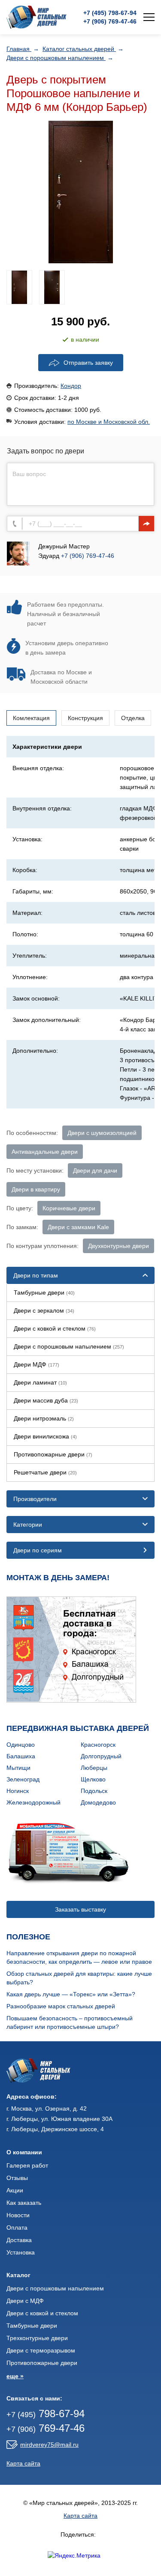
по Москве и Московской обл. (109, 422)
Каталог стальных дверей (79, 49)
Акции (15, 2190)
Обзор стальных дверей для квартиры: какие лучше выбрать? (79, 1978)
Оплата (17, 2228)
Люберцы (94, 1768)
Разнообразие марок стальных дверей (61, 2006)
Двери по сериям (38, 1550)
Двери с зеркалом (44, 1310)
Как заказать (24, 2203)
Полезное (28, 1937)
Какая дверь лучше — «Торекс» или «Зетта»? (71, 1994)
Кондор (71, 386)
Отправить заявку (88, 363)
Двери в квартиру (36, 1189)
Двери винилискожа (45, 1436)
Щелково (93, 1779)
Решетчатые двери (45, 1472)
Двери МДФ (36, 1364)
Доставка (19, 2240)
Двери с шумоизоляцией (102, 1133)
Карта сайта (23, 2463)
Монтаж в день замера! (58, 1578)
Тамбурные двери (44, 1292)
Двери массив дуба (46, 1400)
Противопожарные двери (53, 1454)
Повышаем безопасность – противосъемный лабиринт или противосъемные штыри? (70, 2022)
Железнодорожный (33, 1802)
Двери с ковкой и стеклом (55, 1328)
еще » (15, 2376)
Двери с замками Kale (78, 1227)
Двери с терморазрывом (41, 2350)
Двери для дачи (95, 1170)
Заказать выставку (80, 1909)
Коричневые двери (69, 1208)
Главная (19, 49)
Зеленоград (23, 1779)
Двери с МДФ (25, 2301)
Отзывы (17, 2178)
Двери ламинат (40, 1382)
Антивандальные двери (45, 1152)
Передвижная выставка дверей (78, 1728)
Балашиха (21, 1756)
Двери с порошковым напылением (56, 58)
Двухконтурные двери (118, 1246)
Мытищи (18, 1768)
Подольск (94, 1791)
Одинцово (21, 1745)
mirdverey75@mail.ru (49, 2445)
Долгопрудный (101, 1756)
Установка (21, 2252)
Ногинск (18, 1791)
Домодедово (98, 1802)
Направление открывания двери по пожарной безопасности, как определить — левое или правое (79, 1957)
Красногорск (98, 1745)
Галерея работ (27, 2165)
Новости (18, 2215)
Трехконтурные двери (37, 2338)
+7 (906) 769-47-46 (88, 556)
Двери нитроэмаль (44, 1418)
